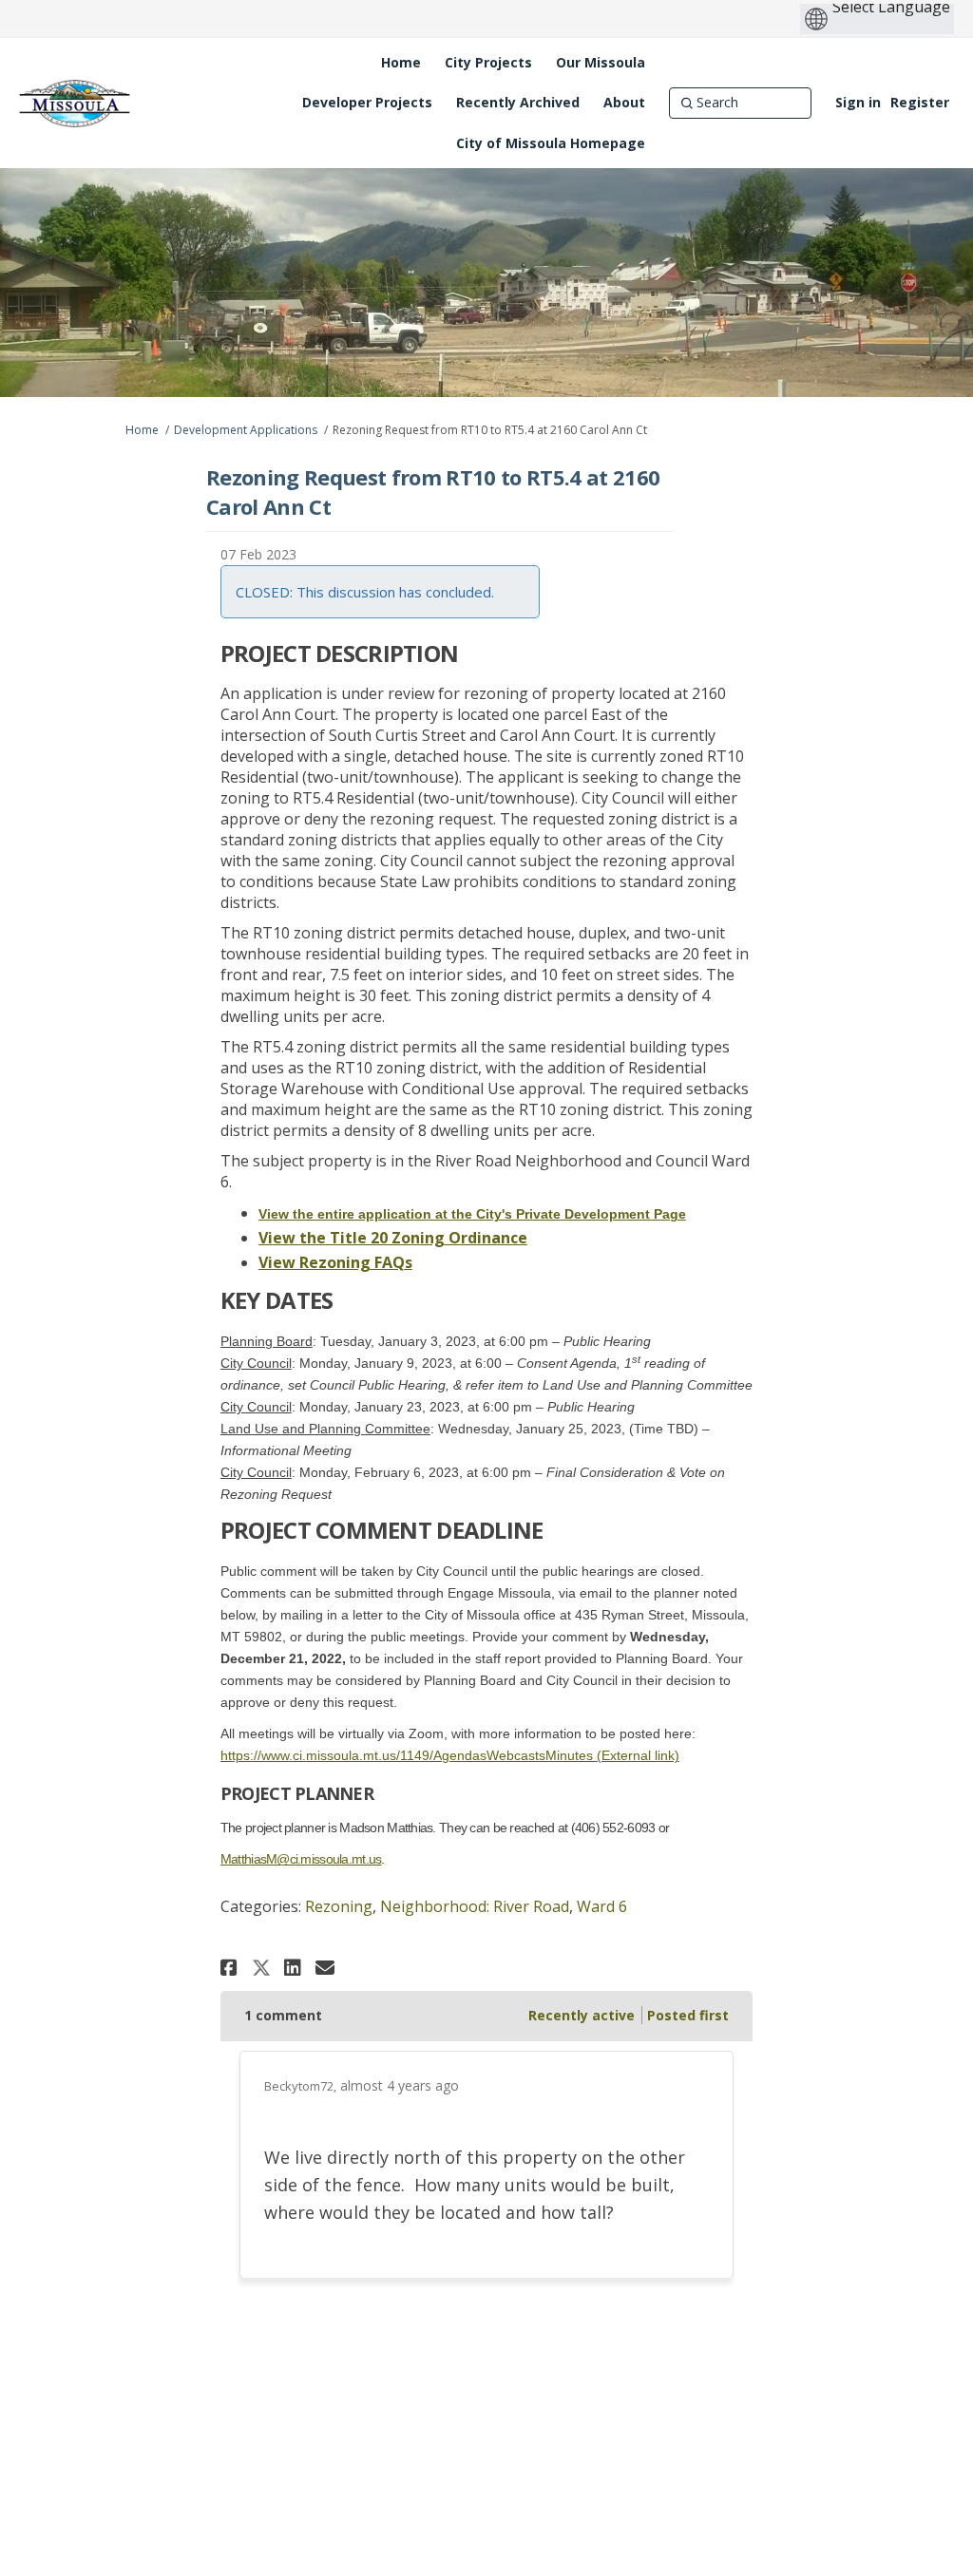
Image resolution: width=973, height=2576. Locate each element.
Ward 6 (602, 1906)
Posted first (688, 2015)
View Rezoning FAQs (335, 1262)
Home (142, 430)
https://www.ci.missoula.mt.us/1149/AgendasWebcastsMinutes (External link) (450, 1755)
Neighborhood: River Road (475, 1906)
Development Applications (246, 430)
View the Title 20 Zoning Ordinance (393, 1238)
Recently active (582, 2015)
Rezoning (339, 1906)
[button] (231, 1968)
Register (920, 102)
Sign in (858, 102)
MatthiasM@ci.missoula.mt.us (301, 1859)
